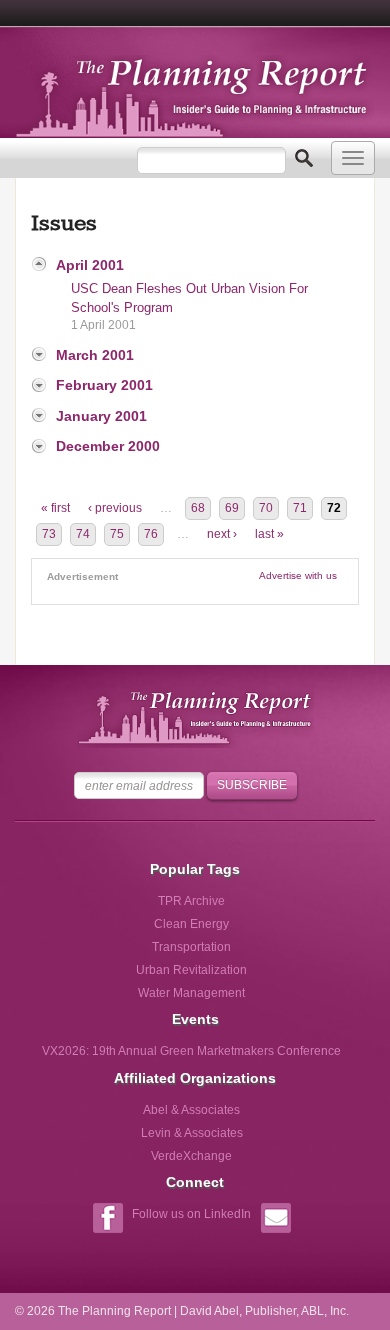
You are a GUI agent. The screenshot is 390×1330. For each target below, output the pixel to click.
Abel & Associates (191, 1110)
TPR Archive (191, 901)
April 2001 (90, 265)
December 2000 (108, 446)
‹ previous (115, 508)
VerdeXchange (191, 1156)
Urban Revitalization (191, 970)
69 (232, 508)
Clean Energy (191, 924)
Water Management (191, 993)
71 (300, 508)
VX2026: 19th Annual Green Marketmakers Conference (191, 1051)
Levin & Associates (192, 1133)
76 (151, 534)
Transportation (191, 947)
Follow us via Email (275, 1220)
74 (83, 534)
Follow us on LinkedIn (191, 1214)
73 (49, 534)
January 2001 (101, 416)
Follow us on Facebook (107, 1220)
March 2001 (95, 355)
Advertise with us (298, 575)
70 (266, 508)
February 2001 (104, 385)
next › (222, 534)
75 (117, 534)
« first (55, 508)
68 (198, 508)
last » (269, 534)
